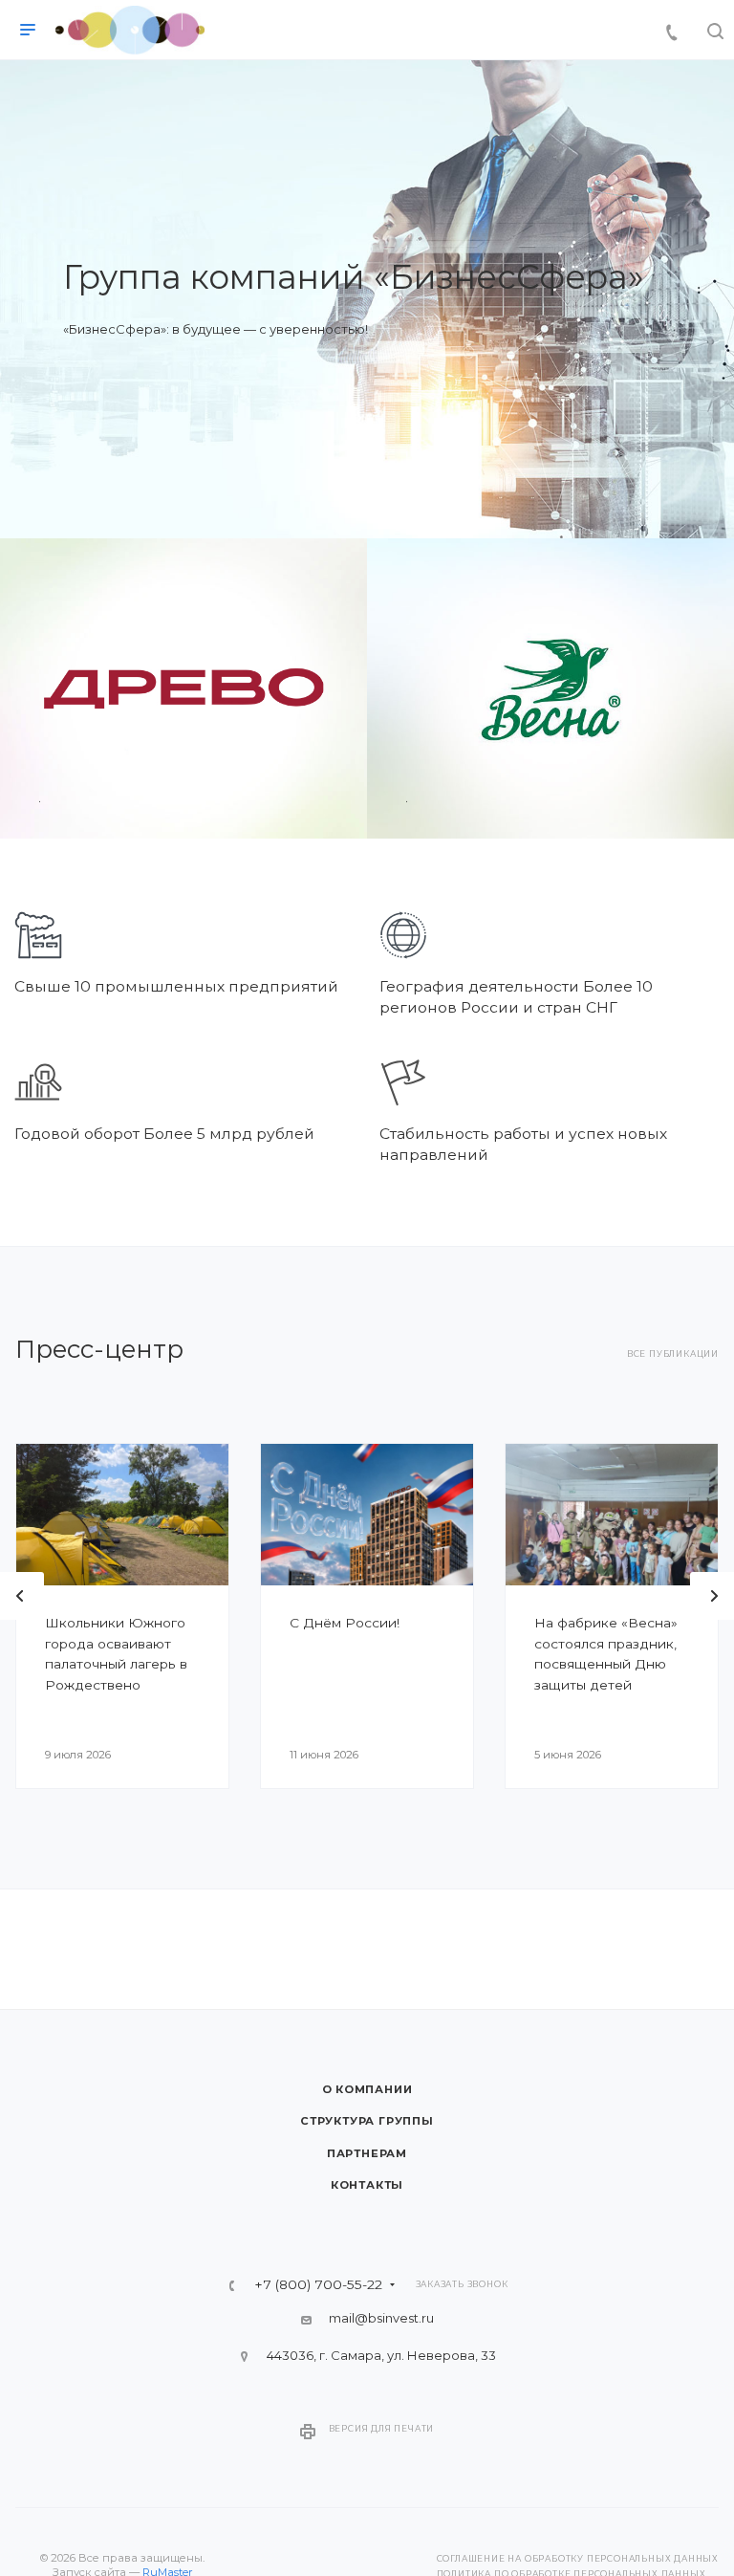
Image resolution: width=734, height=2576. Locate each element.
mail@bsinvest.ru (381, 2318)
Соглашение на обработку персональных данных (578, 2559)
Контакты (367, 2185)
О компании (367, 2089)
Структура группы (367, 2121)
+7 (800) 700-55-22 (318, 2285)
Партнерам (367, 2153)
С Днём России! (345, 1623)
